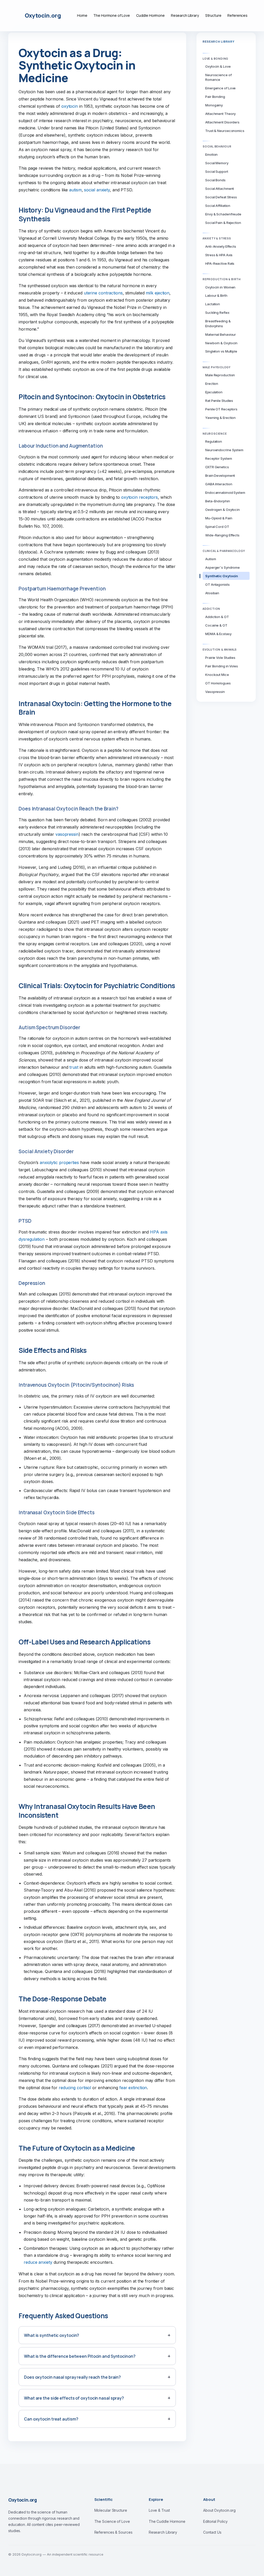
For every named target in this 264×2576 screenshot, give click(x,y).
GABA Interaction (219, 484)
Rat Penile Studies (219, 401)
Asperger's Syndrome (222, 567)
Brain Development (220, 475)
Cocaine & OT (216, 625)
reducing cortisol (75, 2088)
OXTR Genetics (217, 467)
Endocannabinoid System (225, 493)
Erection (212, 384)
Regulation (214, 441)
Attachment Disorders (222, 122)
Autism (211, 559)
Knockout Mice (217, 675)
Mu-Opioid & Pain (219, 518)
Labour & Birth (216, 295)
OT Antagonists (217, 584)
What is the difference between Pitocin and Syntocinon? (80, 2356)
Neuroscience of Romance (218, 77)
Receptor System (219, 458)
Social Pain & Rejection (223, 223)
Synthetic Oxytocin (222, 576)
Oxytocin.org (43, 15)
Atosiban (212, 593)
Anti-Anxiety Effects (221, 246)
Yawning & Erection (220, 418)
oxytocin (70, 106)
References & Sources (113, 2532)
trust (74, 1067)
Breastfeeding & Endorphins (218, 323)
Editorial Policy (215, 2521)
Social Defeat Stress (221, 197)
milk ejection (158, 293)
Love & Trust (159, 2510)
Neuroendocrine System (224, 450)
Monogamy (214, 105)
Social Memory (217, 163)
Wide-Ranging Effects (222, 535)
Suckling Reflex (217, 313)
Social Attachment (220, 189)
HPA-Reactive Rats (220, 263)
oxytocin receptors (139, 497)
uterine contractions (103, 293)
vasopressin (67, 834)
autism (75, 190)
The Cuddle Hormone (167, 2521)
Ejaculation (214, 392)
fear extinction (133, 2088)
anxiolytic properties (59, 1162)
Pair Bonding (215, 97)
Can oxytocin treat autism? (51, 2419)
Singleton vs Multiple (221, 351)
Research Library (163, 2532)
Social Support (217, 171)
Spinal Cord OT (217, 527)
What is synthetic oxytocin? (52, 2335)
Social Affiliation (218, 206)
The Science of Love (112, 2521)
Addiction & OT (217, 617)
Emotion (211, 154)
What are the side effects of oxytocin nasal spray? (74, 2398)
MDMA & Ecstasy (218, 634)
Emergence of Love (220, 88)
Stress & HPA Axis (219, 255)
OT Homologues (218, 683)
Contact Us (212, 2532)
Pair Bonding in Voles (222, 666)
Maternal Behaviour (221, 334)
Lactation (213, 304)
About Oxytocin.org (219, 2510)
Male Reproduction (220, 375)
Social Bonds (215, 180)
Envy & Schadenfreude (223, 214)
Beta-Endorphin (218, 501)
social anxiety (97, 190)
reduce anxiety (38, 2262)
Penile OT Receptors (221, 409)
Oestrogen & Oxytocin (222, 510)
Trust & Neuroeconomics (225, 131)
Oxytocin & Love (218, 66)
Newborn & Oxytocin (221, 343)
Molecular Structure (111, 2510)
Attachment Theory (220, 114)
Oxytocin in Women (220, 287)
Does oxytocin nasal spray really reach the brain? (72, 2377)
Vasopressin (215, 692)
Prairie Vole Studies (220, 658)
